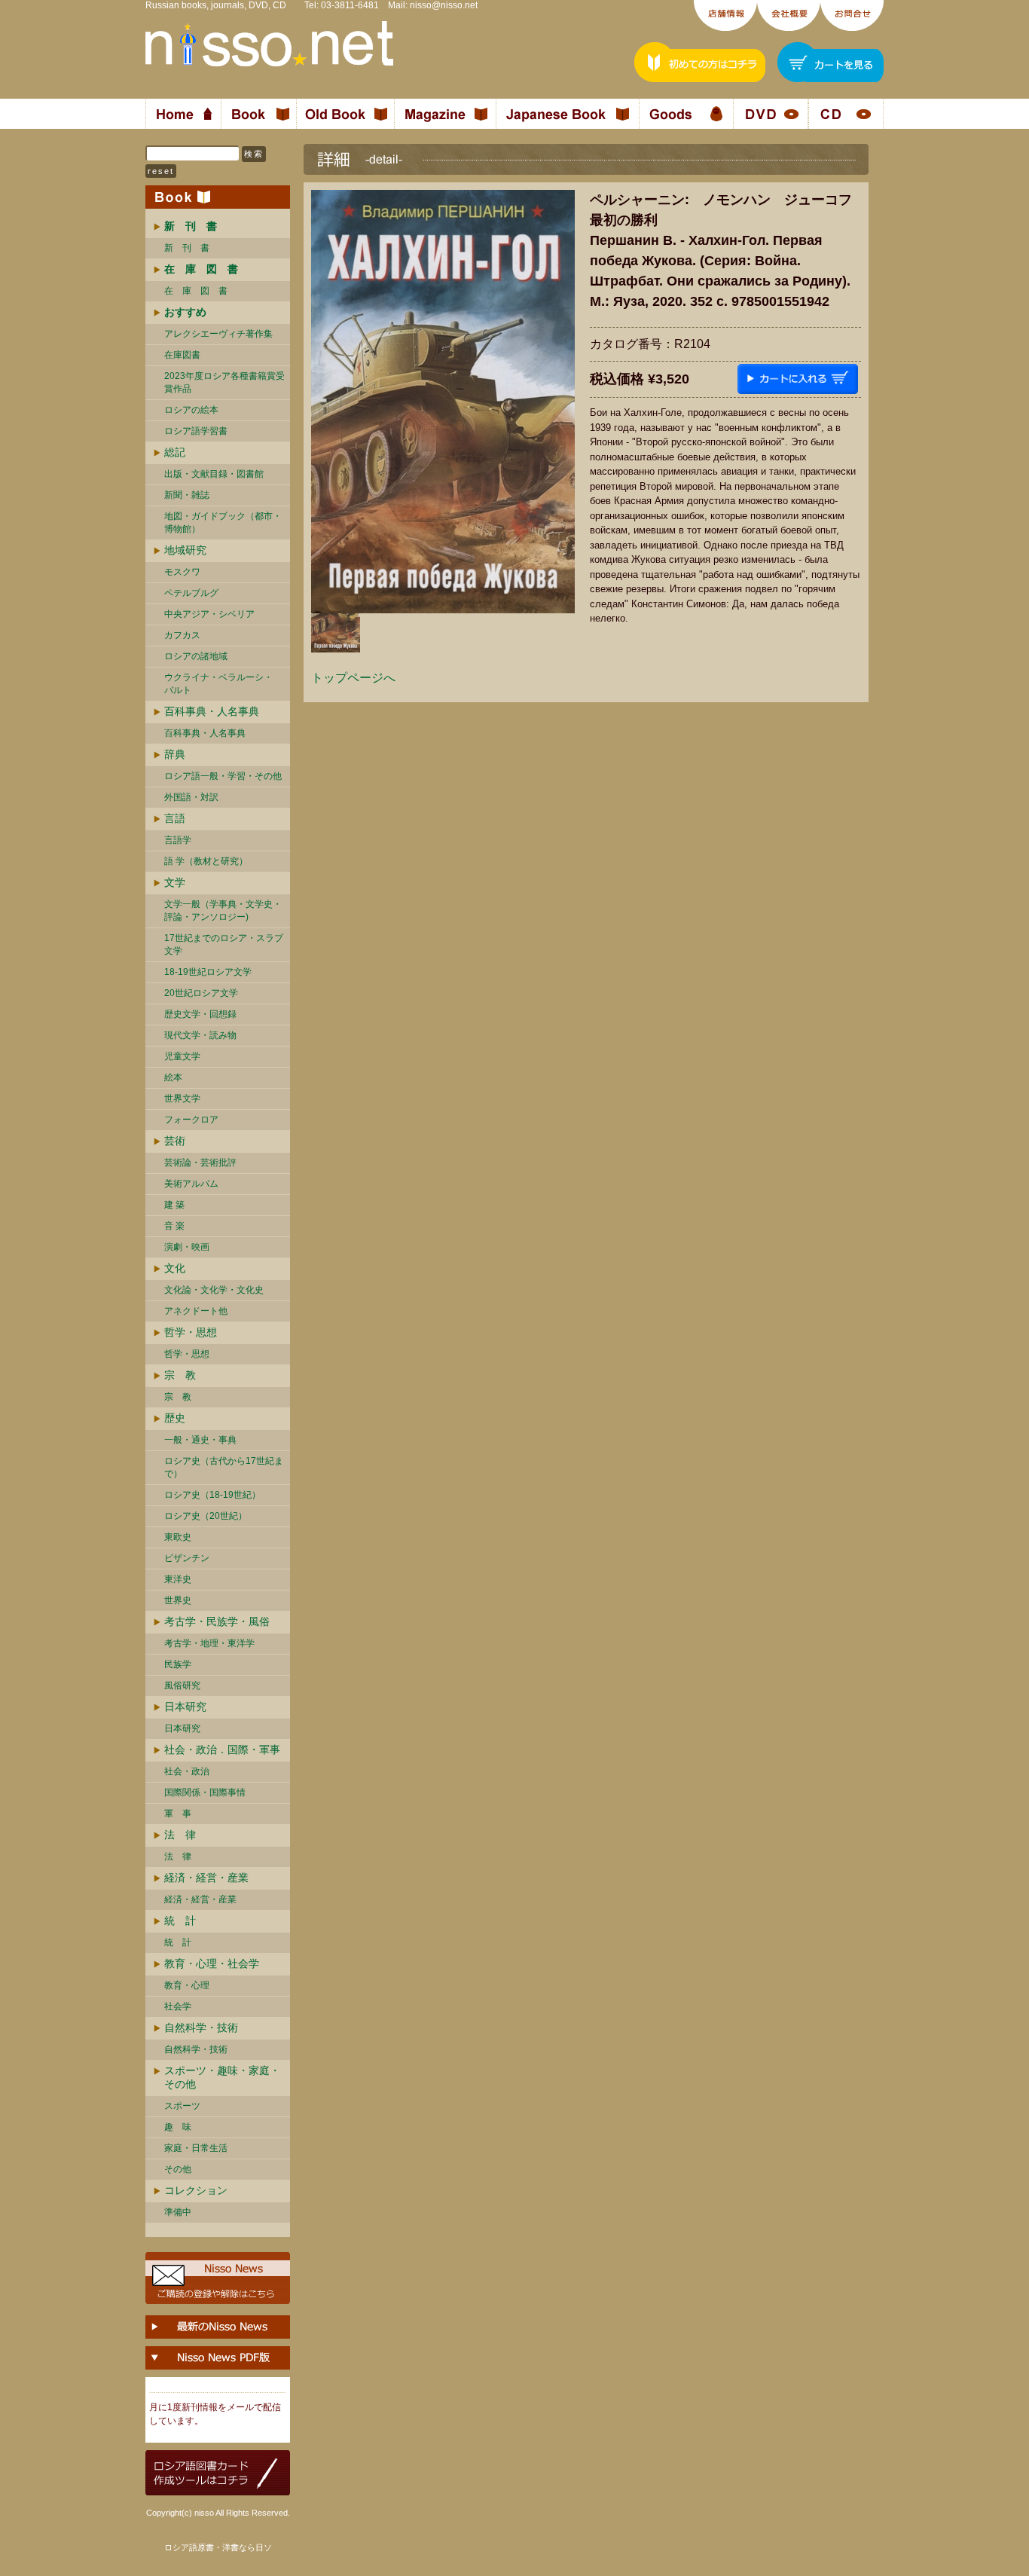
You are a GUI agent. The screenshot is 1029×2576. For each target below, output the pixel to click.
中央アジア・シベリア (209, 614)
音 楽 (174, 1226)
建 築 (174, 1205)
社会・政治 (187, 1771)
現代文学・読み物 (200, 1035)
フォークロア (191, 1120)
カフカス (182, 635)
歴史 (175, 1418)
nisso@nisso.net (444, 5)
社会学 (178, 2006)
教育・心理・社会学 (212, 1963)
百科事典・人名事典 (212, 711)
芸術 (175, 1141)
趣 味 (178, 2127)
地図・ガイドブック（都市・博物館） (223, 523)
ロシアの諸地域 (196, 656)
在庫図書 (182, 355)
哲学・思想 (191, 1332)
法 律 (180, 1835)
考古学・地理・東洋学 (209, 1643)
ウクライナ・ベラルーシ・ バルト (218, 684)
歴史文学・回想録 (200, 1014)
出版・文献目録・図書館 (214, 474)
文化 (175, 1268)
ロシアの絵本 (191, 410)
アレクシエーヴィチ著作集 (218, 334)
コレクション (196, 2190)
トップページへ (353, 678)
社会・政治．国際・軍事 (222, 1749)
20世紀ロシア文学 (201, 993)
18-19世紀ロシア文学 (208, 972)
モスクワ (182, 572)
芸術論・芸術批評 (200, 1163)
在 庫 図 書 (196, 291)
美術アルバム (191, 1184)
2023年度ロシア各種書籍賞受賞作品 (224, 382)
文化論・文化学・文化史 (214, 1290)
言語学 (178, 840)
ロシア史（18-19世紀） (212, 1495)
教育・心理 (187, 1985)
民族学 (178, 1664)
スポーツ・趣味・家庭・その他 (222, 2077)
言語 (175, 818)
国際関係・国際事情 (205, 1792)
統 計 (180, 1921)
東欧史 (178, 1537)
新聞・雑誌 (187, 495)
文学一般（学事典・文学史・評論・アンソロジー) (223, 911)
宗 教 (180, 1375)
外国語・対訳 (191, 797)
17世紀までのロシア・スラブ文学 (224, 944)
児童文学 (182, 1056)
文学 (175, 882)
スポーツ (182, 2106)
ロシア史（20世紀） (206, 1516)
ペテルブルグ (191, 593)
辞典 (175, 754)
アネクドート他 (196, 1311)
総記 (175, 452)
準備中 (178, 2212)
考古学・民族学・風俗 (217, 1621)
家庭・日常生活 (196, 2148)
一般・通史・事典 (200, 1440)
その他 (178, 2169)
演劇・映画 (187, 1247)
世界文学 (182, 1099)
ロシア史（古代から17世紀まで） (224, 1467)
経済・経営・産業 (206, 1878)
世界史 (178, 1600)
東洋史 (178, 1579)
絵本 (173, 1077)
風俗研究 (182, 1685)
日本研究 (185, 1707)
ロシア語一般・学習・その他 (223, 776)
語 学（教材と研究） (206, 861)
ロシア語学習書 (196, 431)
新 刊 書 (187, 248)
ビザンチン (187, 1558)
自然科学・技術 (201, 2027)
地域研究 (185, 550)
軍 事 (178, 1814)
